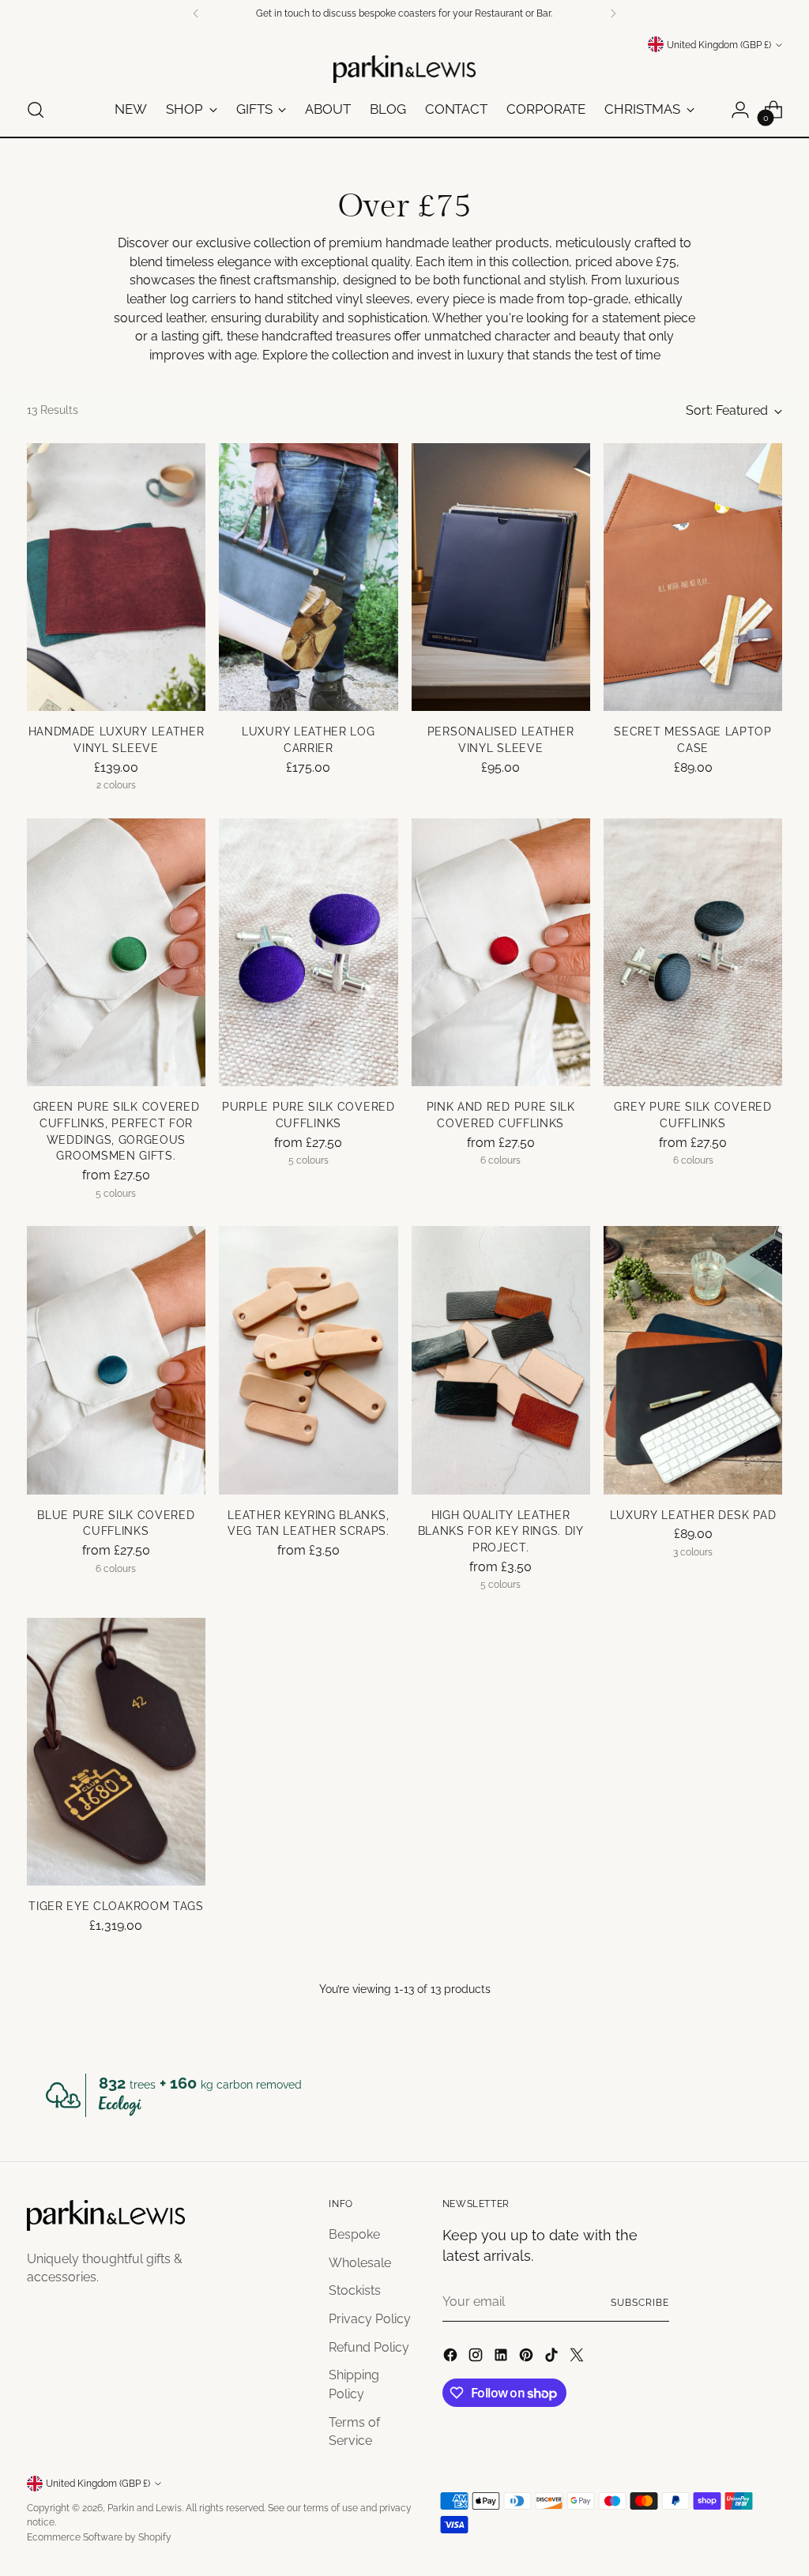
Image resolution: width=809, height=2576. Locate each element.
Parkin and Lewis (145, 2508)
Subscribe (640, 2302)
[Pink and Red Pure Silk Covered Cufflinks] (501, 953)
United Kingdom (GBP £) (719, 45)
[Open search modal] (36, 110)
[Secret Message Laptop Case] (693, 577)
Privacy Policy (370, 2319)
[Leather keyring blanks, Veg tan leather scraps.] (308, 1360)
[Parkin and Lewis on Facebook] (452, 2358)
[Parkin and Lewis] (404, 69)
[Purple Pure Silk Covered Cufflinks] (308, 953)
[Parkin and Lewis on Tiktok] (553, 2358)
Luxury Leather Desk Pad (693, 1515)
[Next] (613, 13)
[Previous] (196, 13)
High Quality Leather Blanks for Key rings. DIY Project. (501, 1531)
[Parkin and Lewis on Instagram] (477, 2358)
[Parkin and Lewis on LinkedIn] (502, 2358)
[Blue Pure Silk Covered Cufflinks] (116, 1360)
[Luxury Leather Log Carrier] (308, 577)
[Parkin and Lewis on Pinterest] (528, 2358)
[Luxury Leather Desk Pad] (693, 1360)
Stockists (355, 2290)
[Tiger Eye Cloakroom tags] (116, 1752)
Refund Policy (369, 2347)
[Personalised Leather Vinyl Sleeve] (501, 577)
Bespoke (354, 2234)
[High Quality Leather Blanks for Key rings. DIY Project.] (501, 1360)
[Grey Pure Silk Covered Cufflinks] (693, 953)
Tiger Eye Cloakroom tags (116, 1906)
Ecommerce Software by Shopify (99, 2537)
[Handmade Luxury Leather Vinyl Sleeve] (116, 577)
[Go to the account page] (740, 110)
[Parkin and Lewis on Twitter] (578, 2358)
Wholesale (360, 2263)
